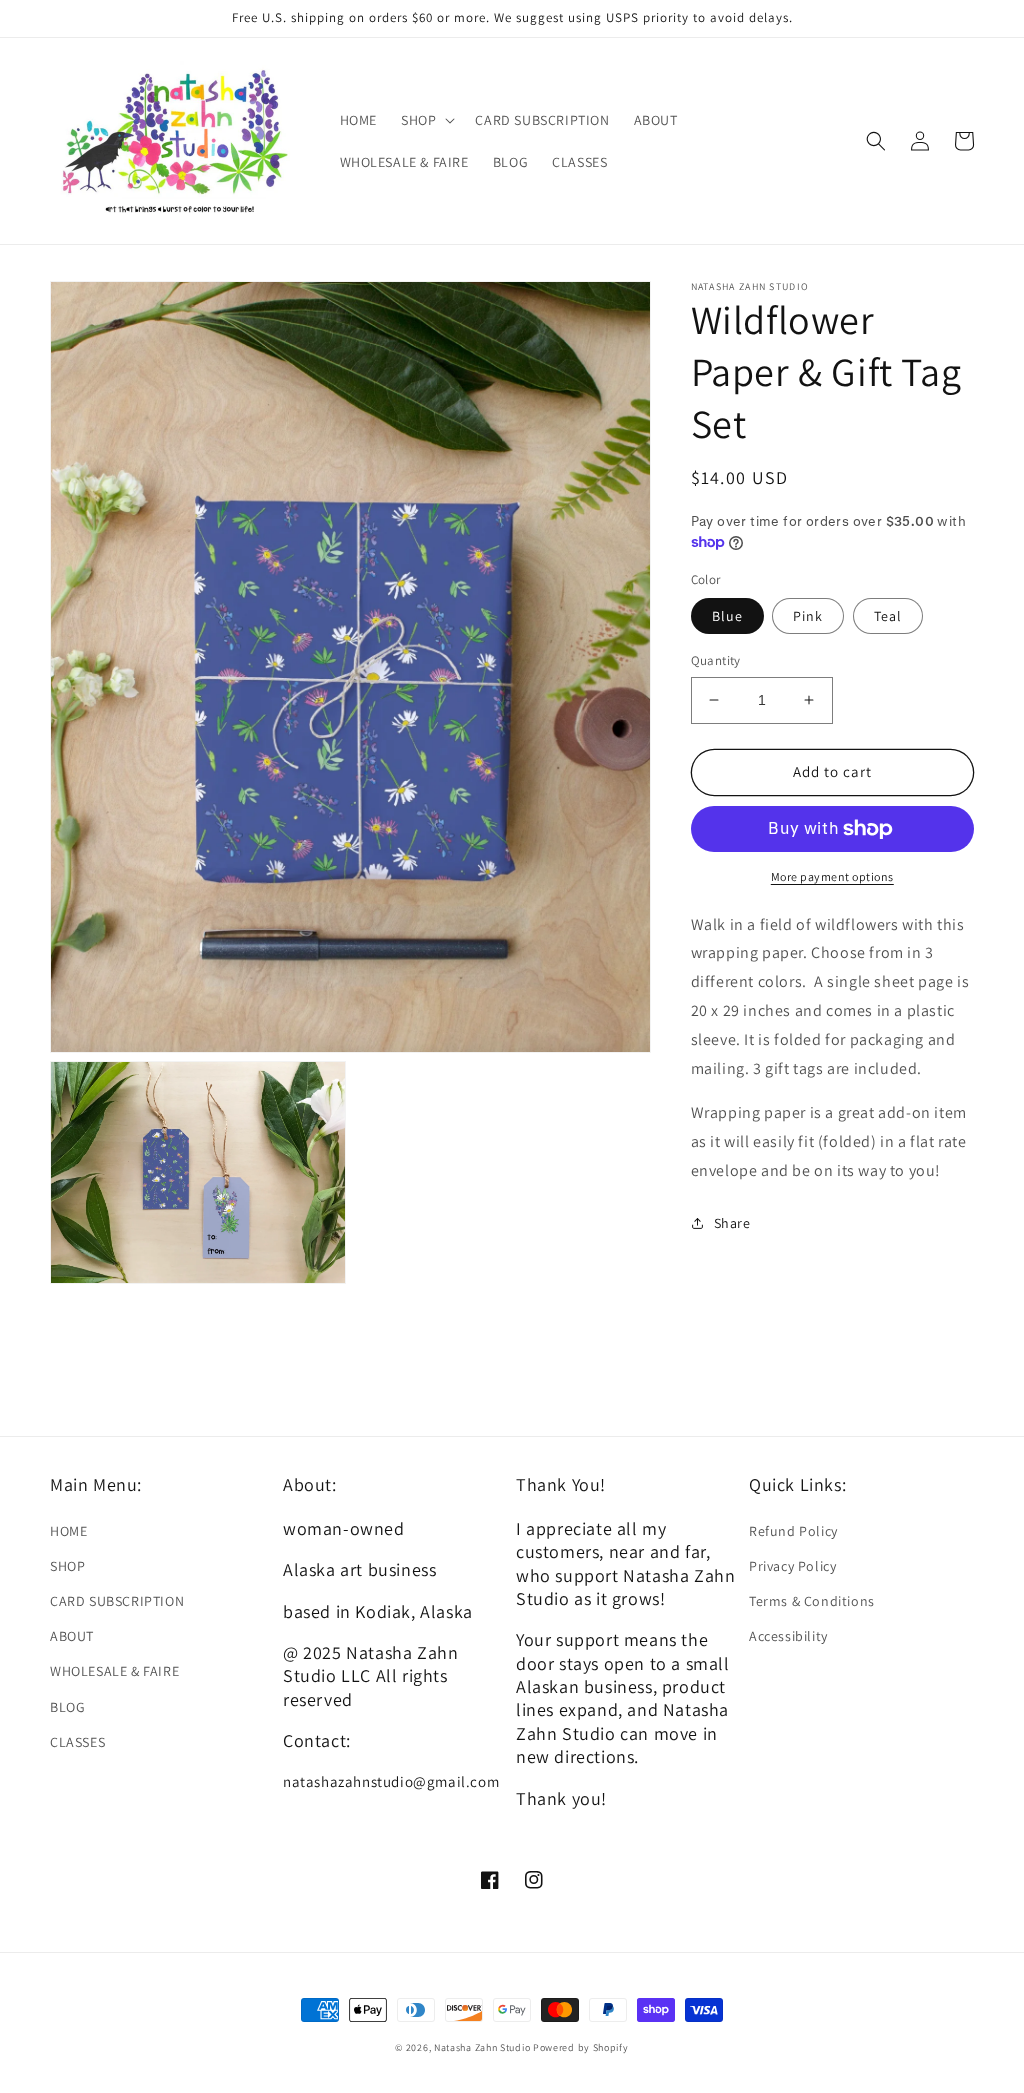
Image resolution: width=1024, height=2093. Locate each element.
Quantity (716, 660)
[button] (426, 120)
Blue (727, 616)
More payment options (832, 876)
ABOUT (72, 1636)
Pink (808, 616)
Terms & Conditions (812, 1601)
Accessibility (788, 1636)
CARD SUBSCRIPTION (117, 1601)
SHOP (67, 1566)
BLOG (67, 1707)
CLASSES (77, 1742)
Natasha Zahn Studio (482, 2047)
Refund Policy (793, 1531)
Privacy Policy (792, 1566)
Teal (888, 616)
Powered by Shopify (581, 2047)
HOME (68, 1531)
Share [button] (732, 1223)
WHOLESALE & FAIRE (114, 1671)
